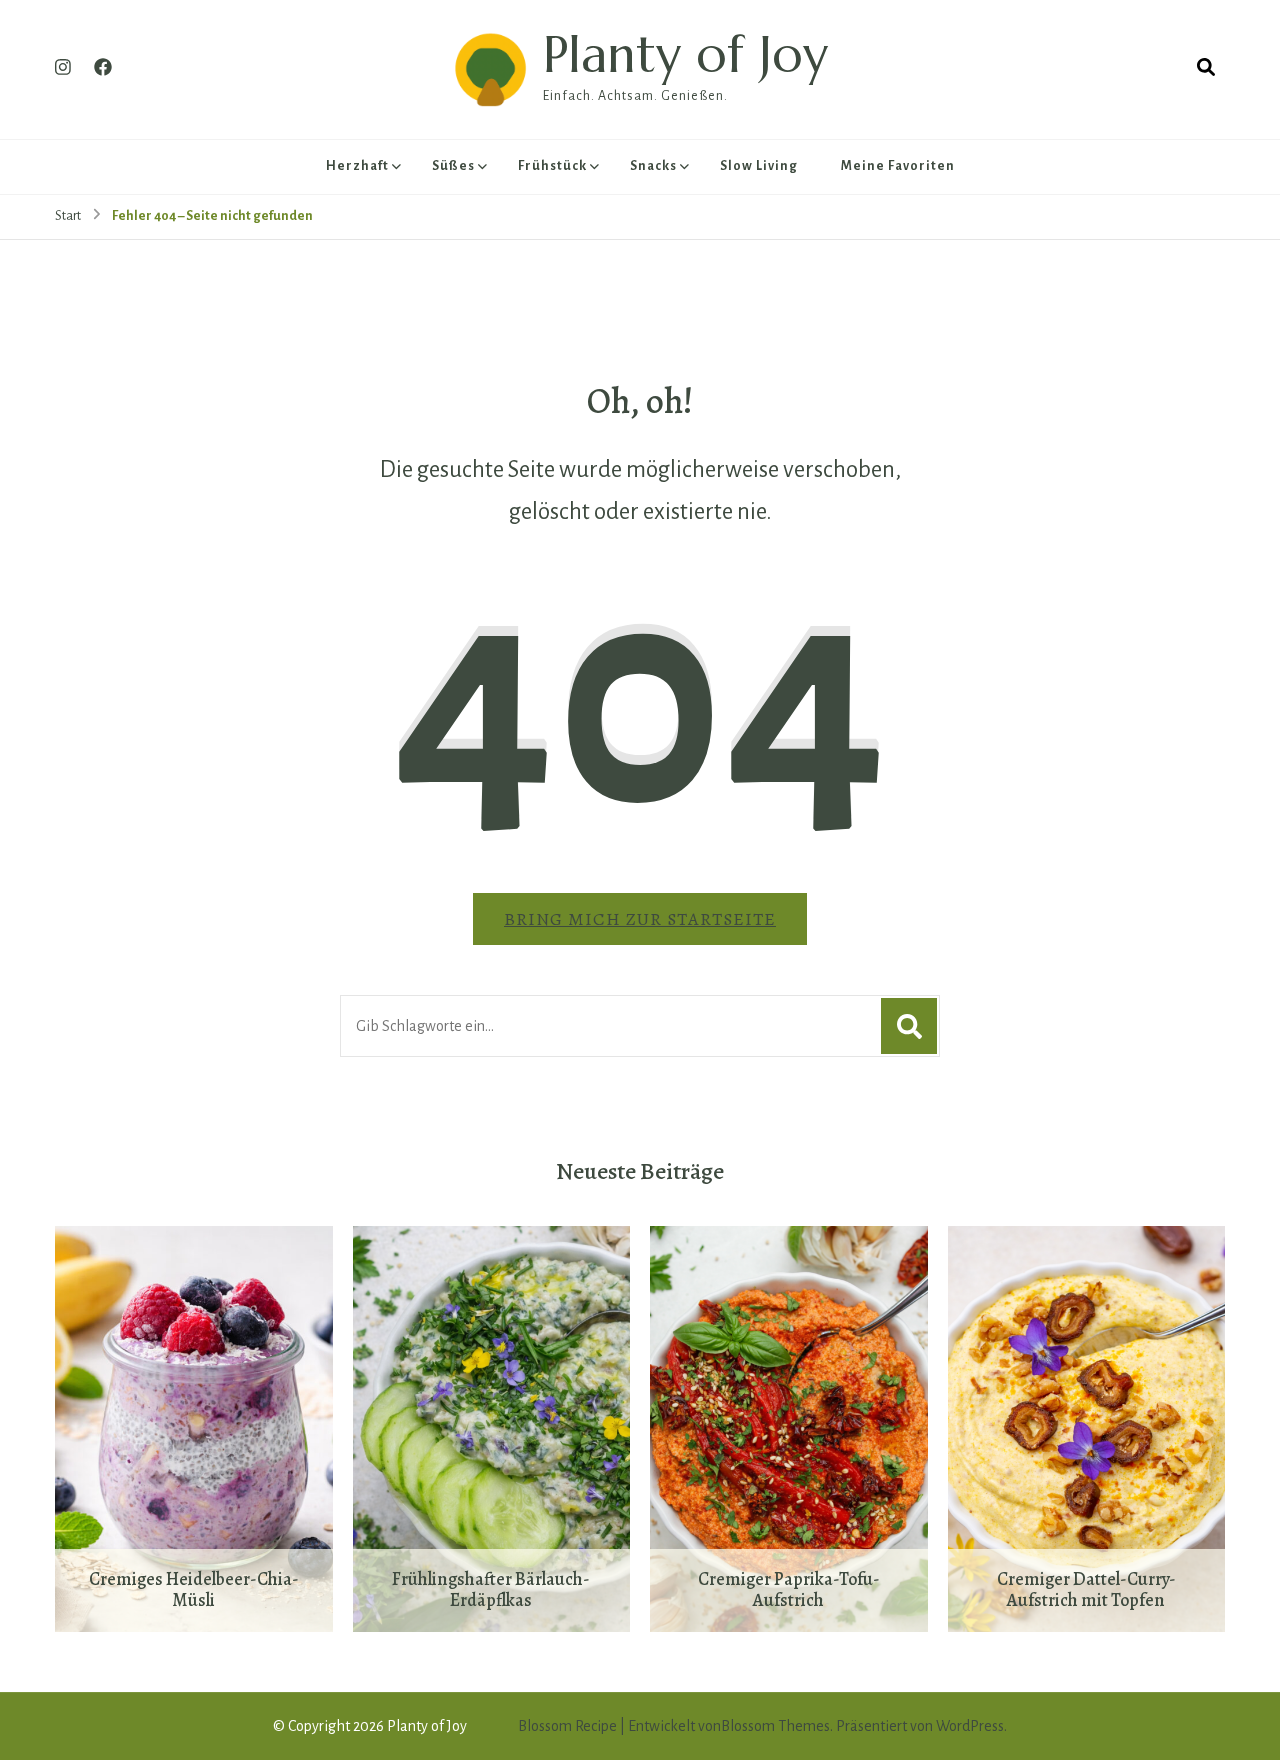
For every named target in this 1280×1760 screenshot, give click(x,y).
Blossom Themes (775, 1726)
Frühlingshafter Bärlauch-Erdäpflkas (491, 1590)
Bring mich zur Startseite (640, 919)
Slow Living (759, 166)
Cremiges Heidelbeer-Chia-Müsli (194, 1590)
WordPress (970, 1726)
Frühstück (552, 166)
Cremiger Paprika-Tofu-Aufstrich (789, 1590)
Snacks (653, 166)
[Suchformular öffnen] (1206, 68)
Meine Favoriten (898, 166)
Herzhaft (357, 166)
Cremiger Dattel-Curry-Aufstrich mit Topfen (1086, 1590)
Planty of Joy (685, 54)
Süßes (453, 166)
